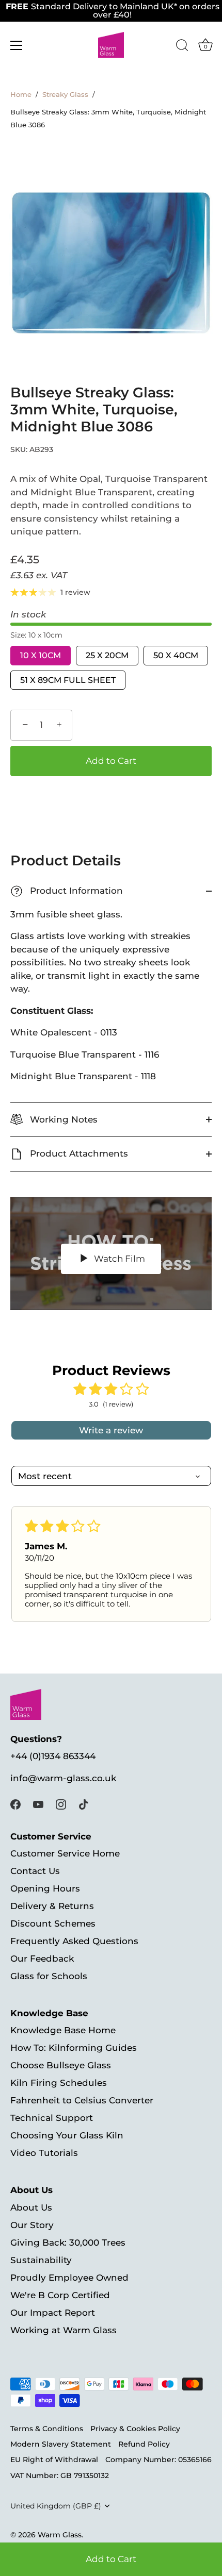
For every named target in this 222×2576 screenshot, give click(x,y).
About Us (31, 2207)
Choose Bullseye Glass (61, 2065)
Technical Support (52, 2118)
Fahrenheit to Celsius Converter (82, 2100)
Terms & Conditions (47, 2429)
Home (21, 95)
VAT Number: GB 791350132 (60, 2475)
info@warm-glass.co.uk (63, 1778)
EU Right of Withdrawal (54, 2460)
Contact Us (35, 1871)
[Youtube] (38, 1803)
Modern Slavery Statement (61, 2444)
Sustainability (41, 2260)
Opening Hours (45, 1888)
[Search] (182, 47)
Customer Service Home (65, 1853)
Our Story (32, 2225)
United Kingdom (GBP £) (56, 2506)
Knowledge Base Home (63, 2030)
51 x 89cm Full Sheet (68, 680)
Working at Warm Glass (64, 2330)
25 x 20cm (107, 655)
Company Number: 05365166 (158, 2460)
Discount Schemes (53, 1923)
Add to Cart (111, 2559)
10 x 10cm (41, 655)
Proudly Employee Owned (69, 2278)
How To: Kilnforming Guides (74, 2048)
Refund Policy (144, 2444)
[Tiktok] (84, 1803)
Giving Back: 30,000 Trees (68, 2243)
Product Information (68, 891)
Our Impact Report (53, 2313)
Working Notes (62, 1119)
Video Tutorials (44, 2153)
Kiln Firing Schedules (59, 2083)
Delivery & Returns (52, 1906)
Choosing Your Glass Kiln (67, 2135)
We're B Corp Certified (60, 2295)
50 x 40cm (176, 655)
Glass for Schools (49, 1976)
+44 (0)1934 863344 (53, 1756)
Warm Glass (60, 2535)
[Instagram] (61, 1803)
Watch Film (118, 1259)
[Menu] (17, 45)
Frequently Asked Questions (74, 1941)
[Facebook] (15, 1803)
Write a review (111, 1430)
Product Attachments (78, 1153)
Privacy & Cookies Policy (135, 2429)
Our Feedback (42, 1959)
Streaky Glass (65, 95)
